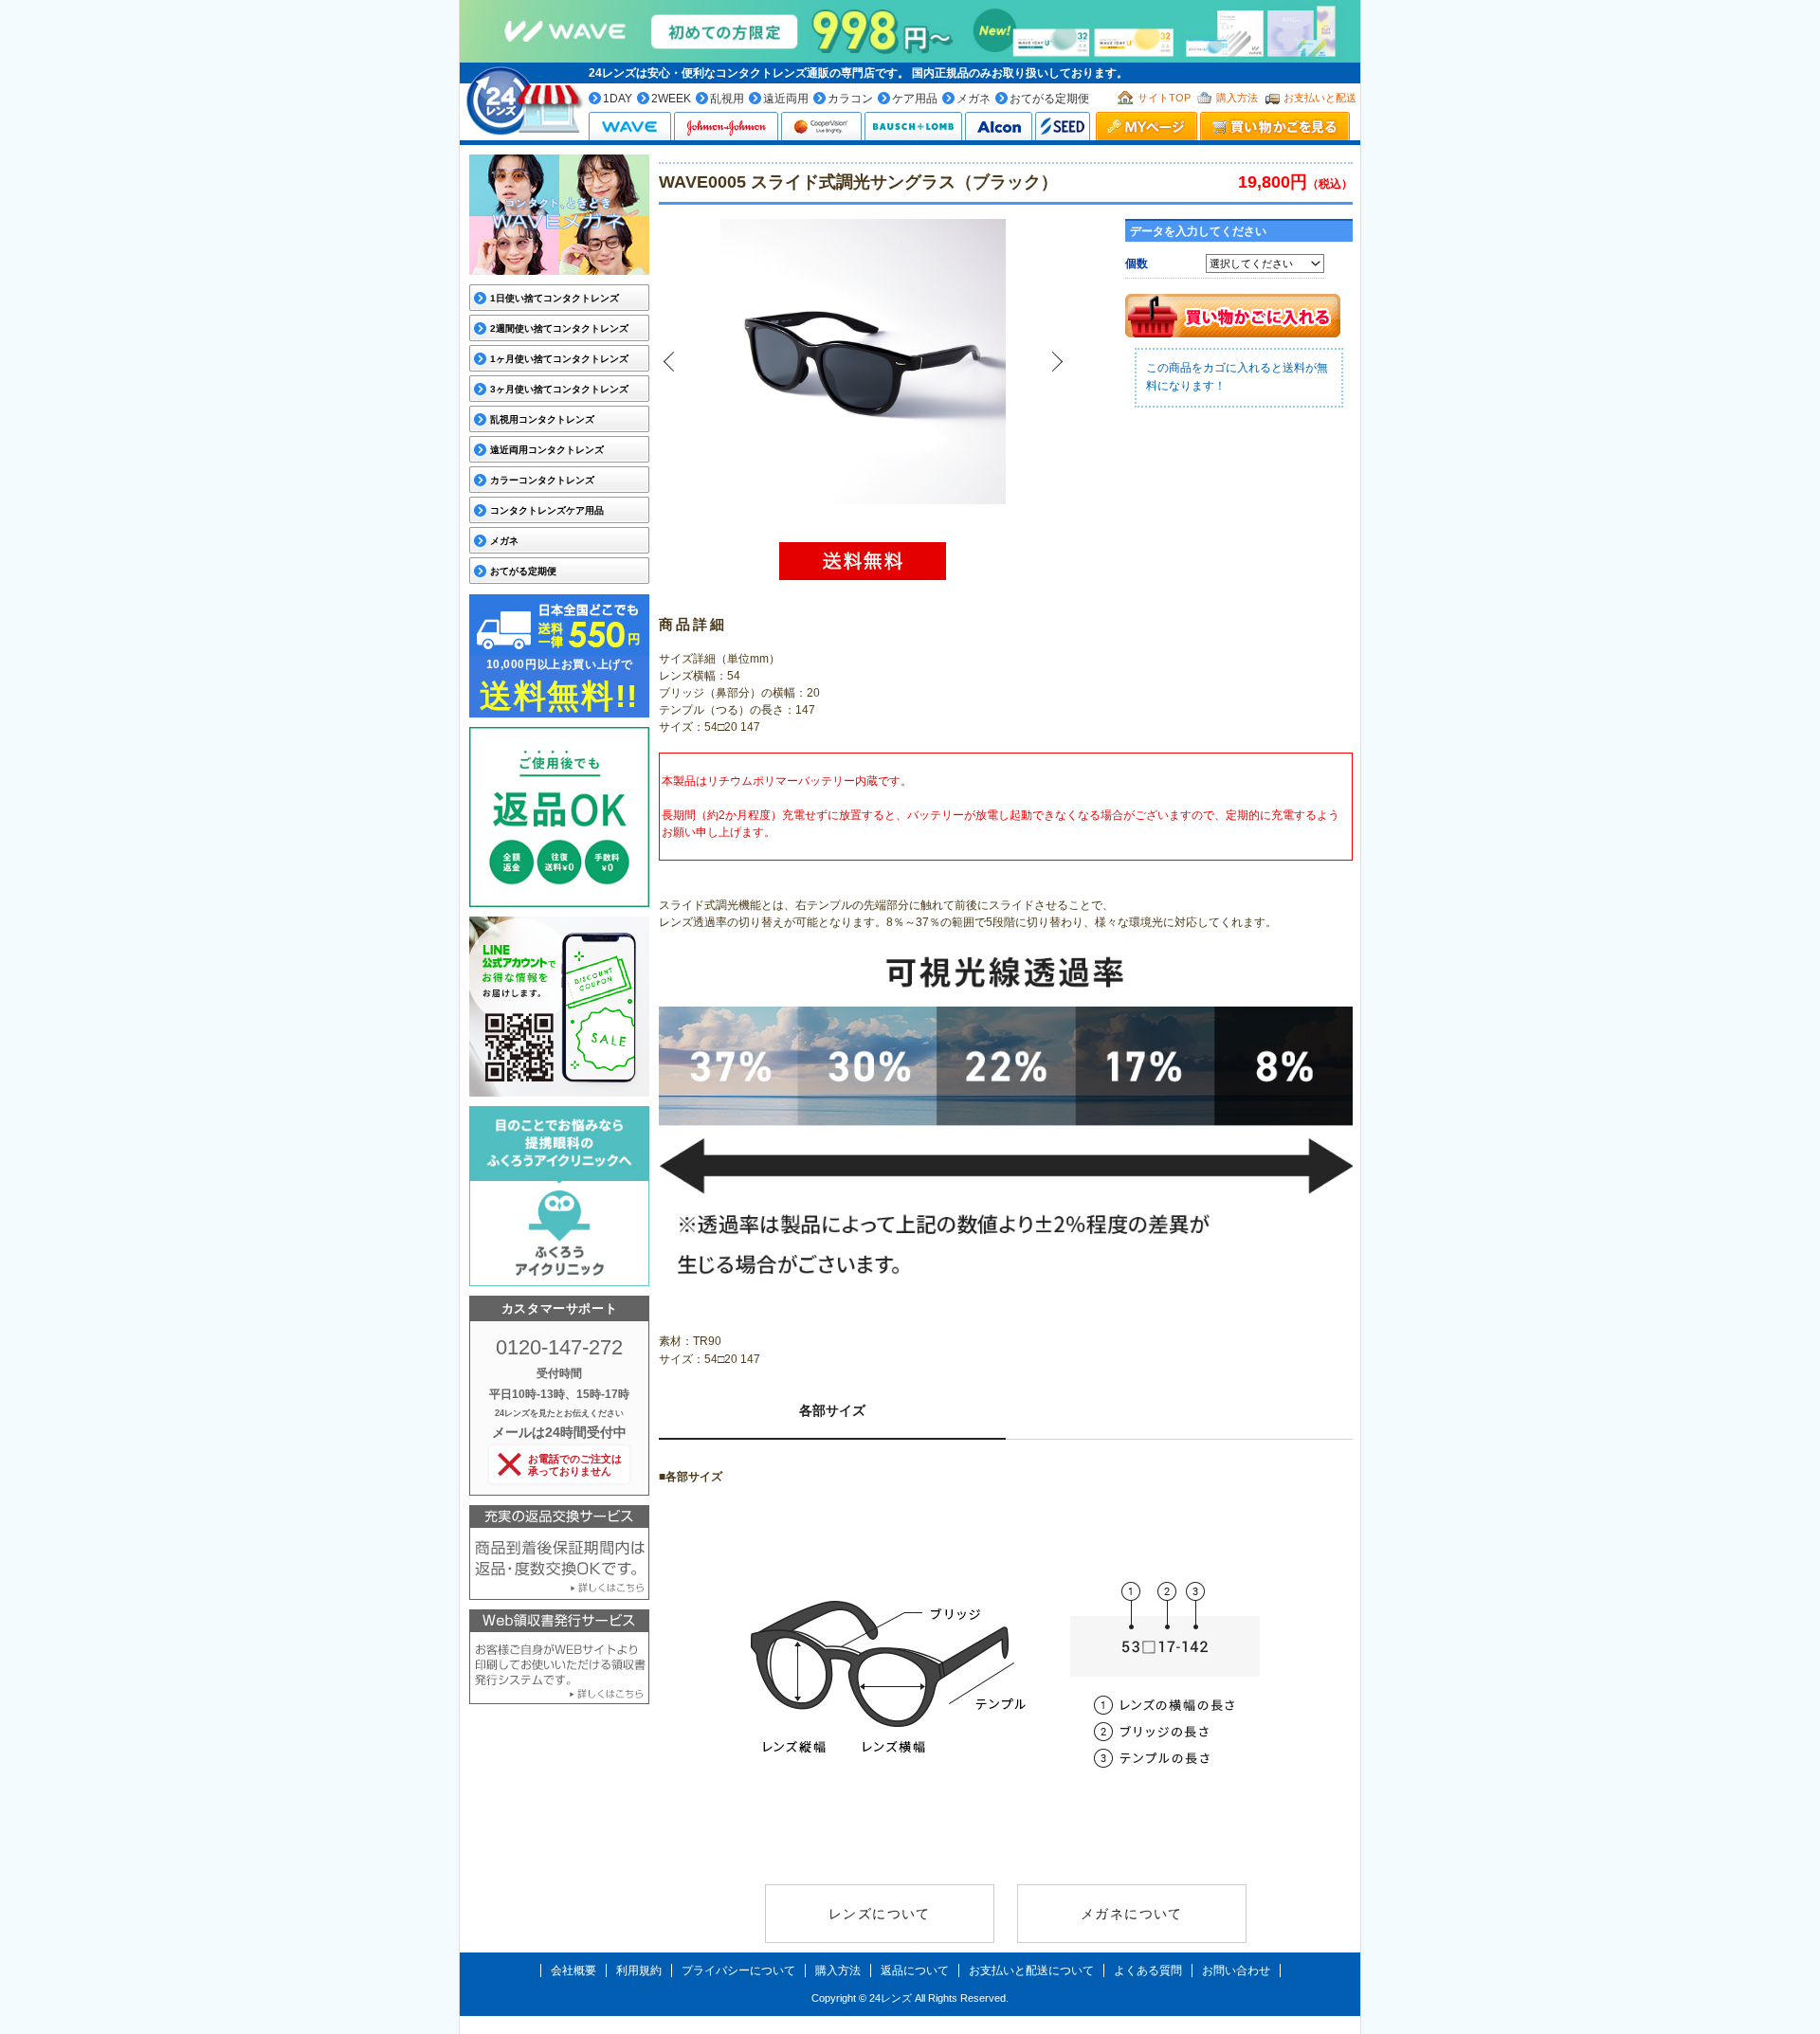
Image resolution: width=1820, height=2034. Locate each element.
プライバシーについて (738, 1970)
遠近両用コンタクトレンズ (547, 450)
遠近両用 (786, 99)
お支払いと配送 (1320, 98)
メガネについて (1132, 1914)
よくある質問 (1148, 1970)
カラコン (850, 99)
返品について (915, 1970)
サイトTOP (1164, 98)
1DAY (618, 99)
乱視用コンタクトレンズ (542, 419)
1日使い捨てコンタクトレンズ (555, 298)
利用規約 (639, 1970)
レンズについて (880, 1914)
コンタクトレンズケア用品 (547, 510)
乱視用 (727, 99)
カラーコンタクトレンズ (542, 480)
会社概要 (573, 1970)
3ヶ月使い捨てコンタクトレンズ (559, 389)
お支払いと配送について (1031, 1970)
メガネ (974, 99)
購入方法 (1237, 98)
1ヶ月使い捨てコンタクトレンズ (559, 359)
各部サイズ (832, 1410)
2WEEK (671, 99)
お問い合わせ (1236, 1970)
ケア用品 (915, 99)
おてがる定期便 (1049, 99)
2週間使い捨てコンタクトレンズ (559, 328)
